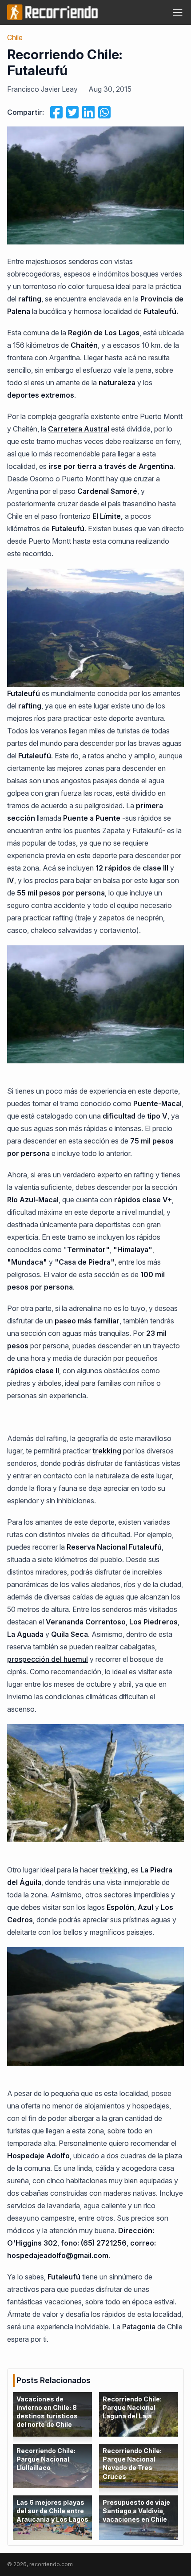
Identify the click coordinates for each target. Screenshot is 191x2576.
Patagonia (139, 2327)
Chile (15, 37)
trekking (114, 1870)
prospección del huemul (48, 1659)
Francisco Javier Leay (42, 89)
